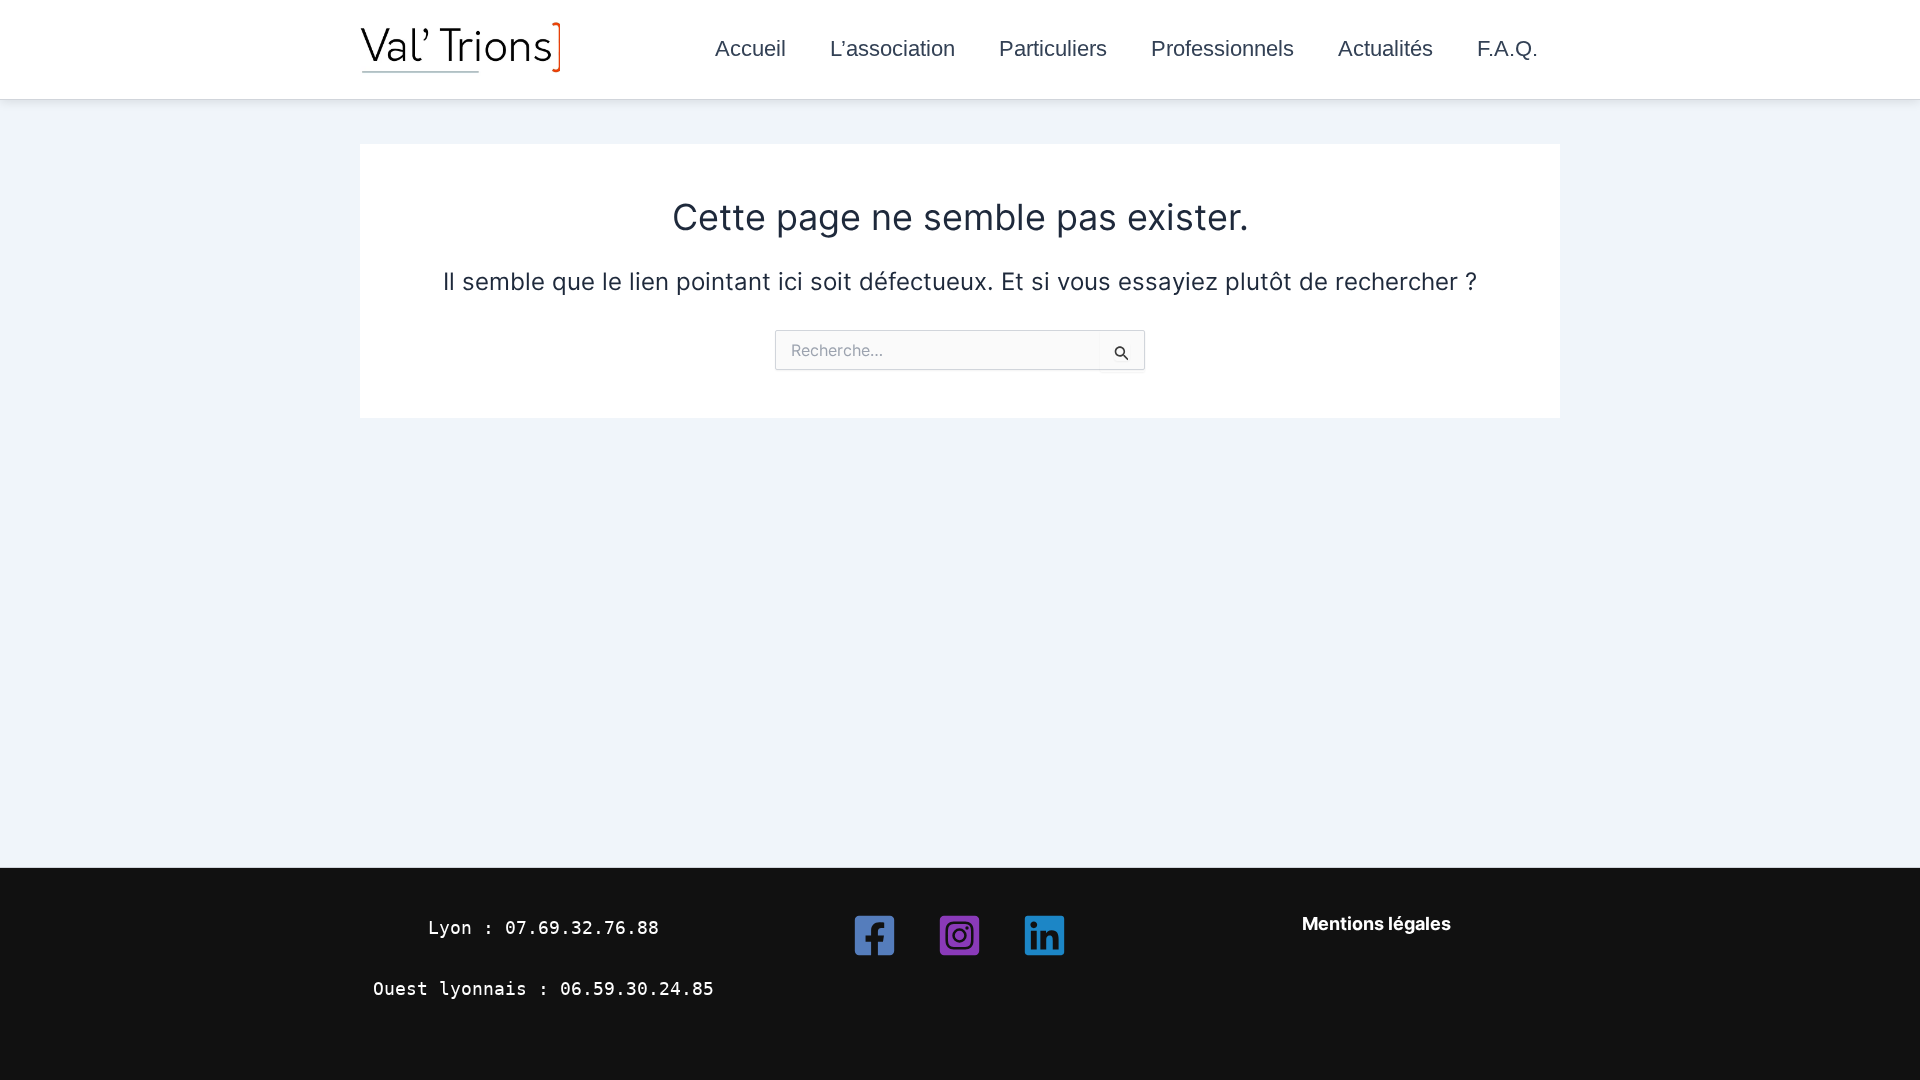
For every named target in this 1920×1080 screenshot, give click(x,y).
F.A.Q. (1507, 48)
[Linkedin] (1044, 935)
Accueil (750, 48)
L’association (892, 48)
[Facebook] (874, 935)
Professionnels (1222, 48)
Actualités (1385, 48)
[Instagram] (959, 935)
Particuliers (1053, 48)
